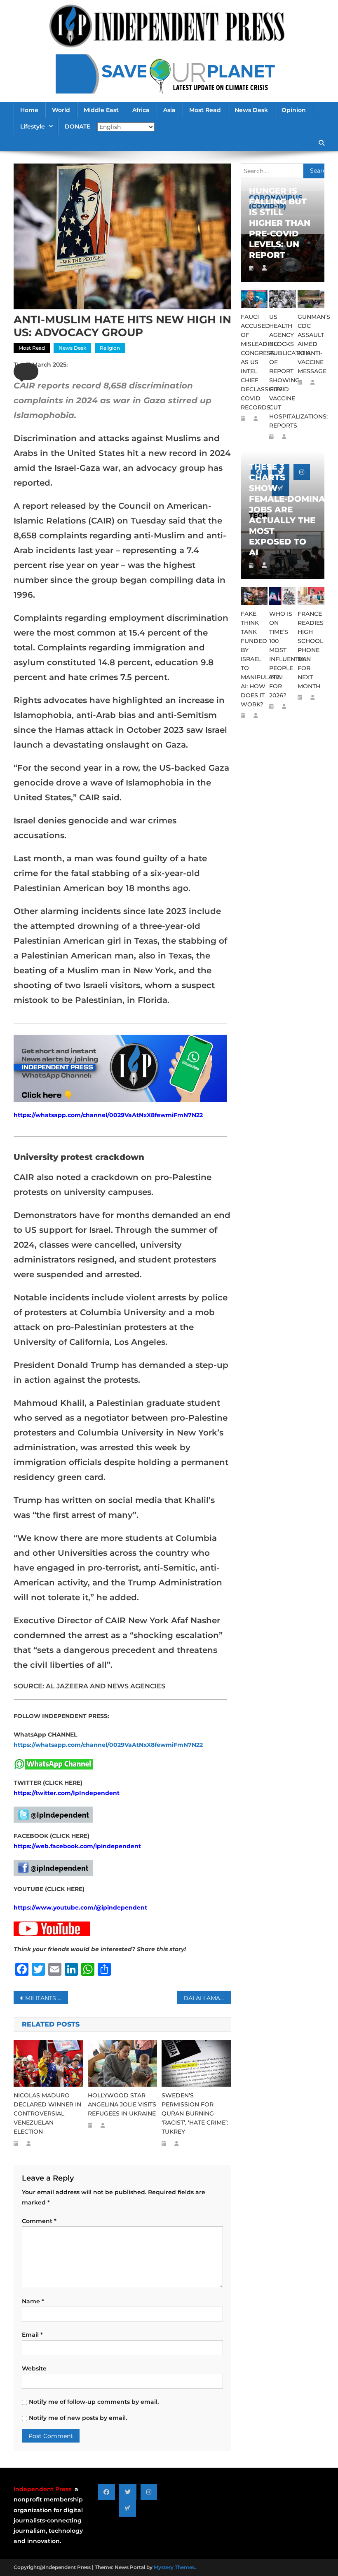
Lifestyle (33, 126)
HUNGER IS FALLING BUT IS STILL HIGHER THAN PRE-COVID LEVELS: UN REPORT (280, 223)
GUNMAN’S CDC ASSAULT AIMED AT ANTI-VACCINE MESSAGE (311, 344)
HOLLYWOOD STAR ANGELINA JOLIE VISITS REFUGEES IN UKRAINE (122, 2104)
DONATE (77, 126)
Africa (141, 110)
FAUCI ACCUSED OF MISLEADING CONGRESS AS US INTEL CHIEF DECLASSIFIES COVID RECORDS (254, 362)
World (61, 110)
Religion (110, 348)
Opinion (294, 110)
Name (33, 2301)
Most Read (205, 110)
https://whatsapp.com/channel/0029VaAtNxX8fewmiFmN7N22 (108, 1115)
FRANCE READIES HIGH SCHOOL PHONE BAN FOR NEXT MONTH (311, 650)
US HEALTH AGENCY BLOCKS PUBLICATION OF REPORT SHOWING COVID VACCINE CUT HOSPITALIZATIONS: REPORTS (283, 371)
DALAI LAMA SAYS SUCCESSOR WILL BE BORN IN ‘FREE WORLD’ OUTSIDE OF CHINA (207, 1998)
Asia (169, 110)
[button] (26, 372)
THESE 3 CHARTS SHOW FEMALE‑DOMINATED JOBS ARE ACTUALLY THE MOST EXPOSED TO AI (283, 510)
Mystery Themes (174, 2567)
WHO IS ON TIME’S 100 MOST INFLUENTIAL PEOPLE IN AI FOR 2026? (283, 655)
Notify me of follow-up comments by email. (94, 2402)
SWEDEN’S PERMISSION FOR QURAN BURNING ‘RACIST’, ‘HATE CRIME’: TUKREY (195, 2113)
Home (29, 110)
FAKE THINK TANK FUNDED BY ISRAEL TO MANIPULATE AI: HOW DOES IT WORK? (254, 659)
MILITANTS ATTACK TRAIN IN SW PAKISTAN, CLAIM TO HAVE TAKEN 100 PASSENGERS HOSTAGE (47, 1998)
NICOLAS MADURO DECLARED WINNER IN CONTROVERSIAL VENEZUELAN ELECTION (47, 2113)
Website (34, 2368)
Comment (39, 2221)
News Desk (251, 110)
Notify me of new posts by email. (78, 2418)
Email (32, 2335)
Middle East (101, 110)
